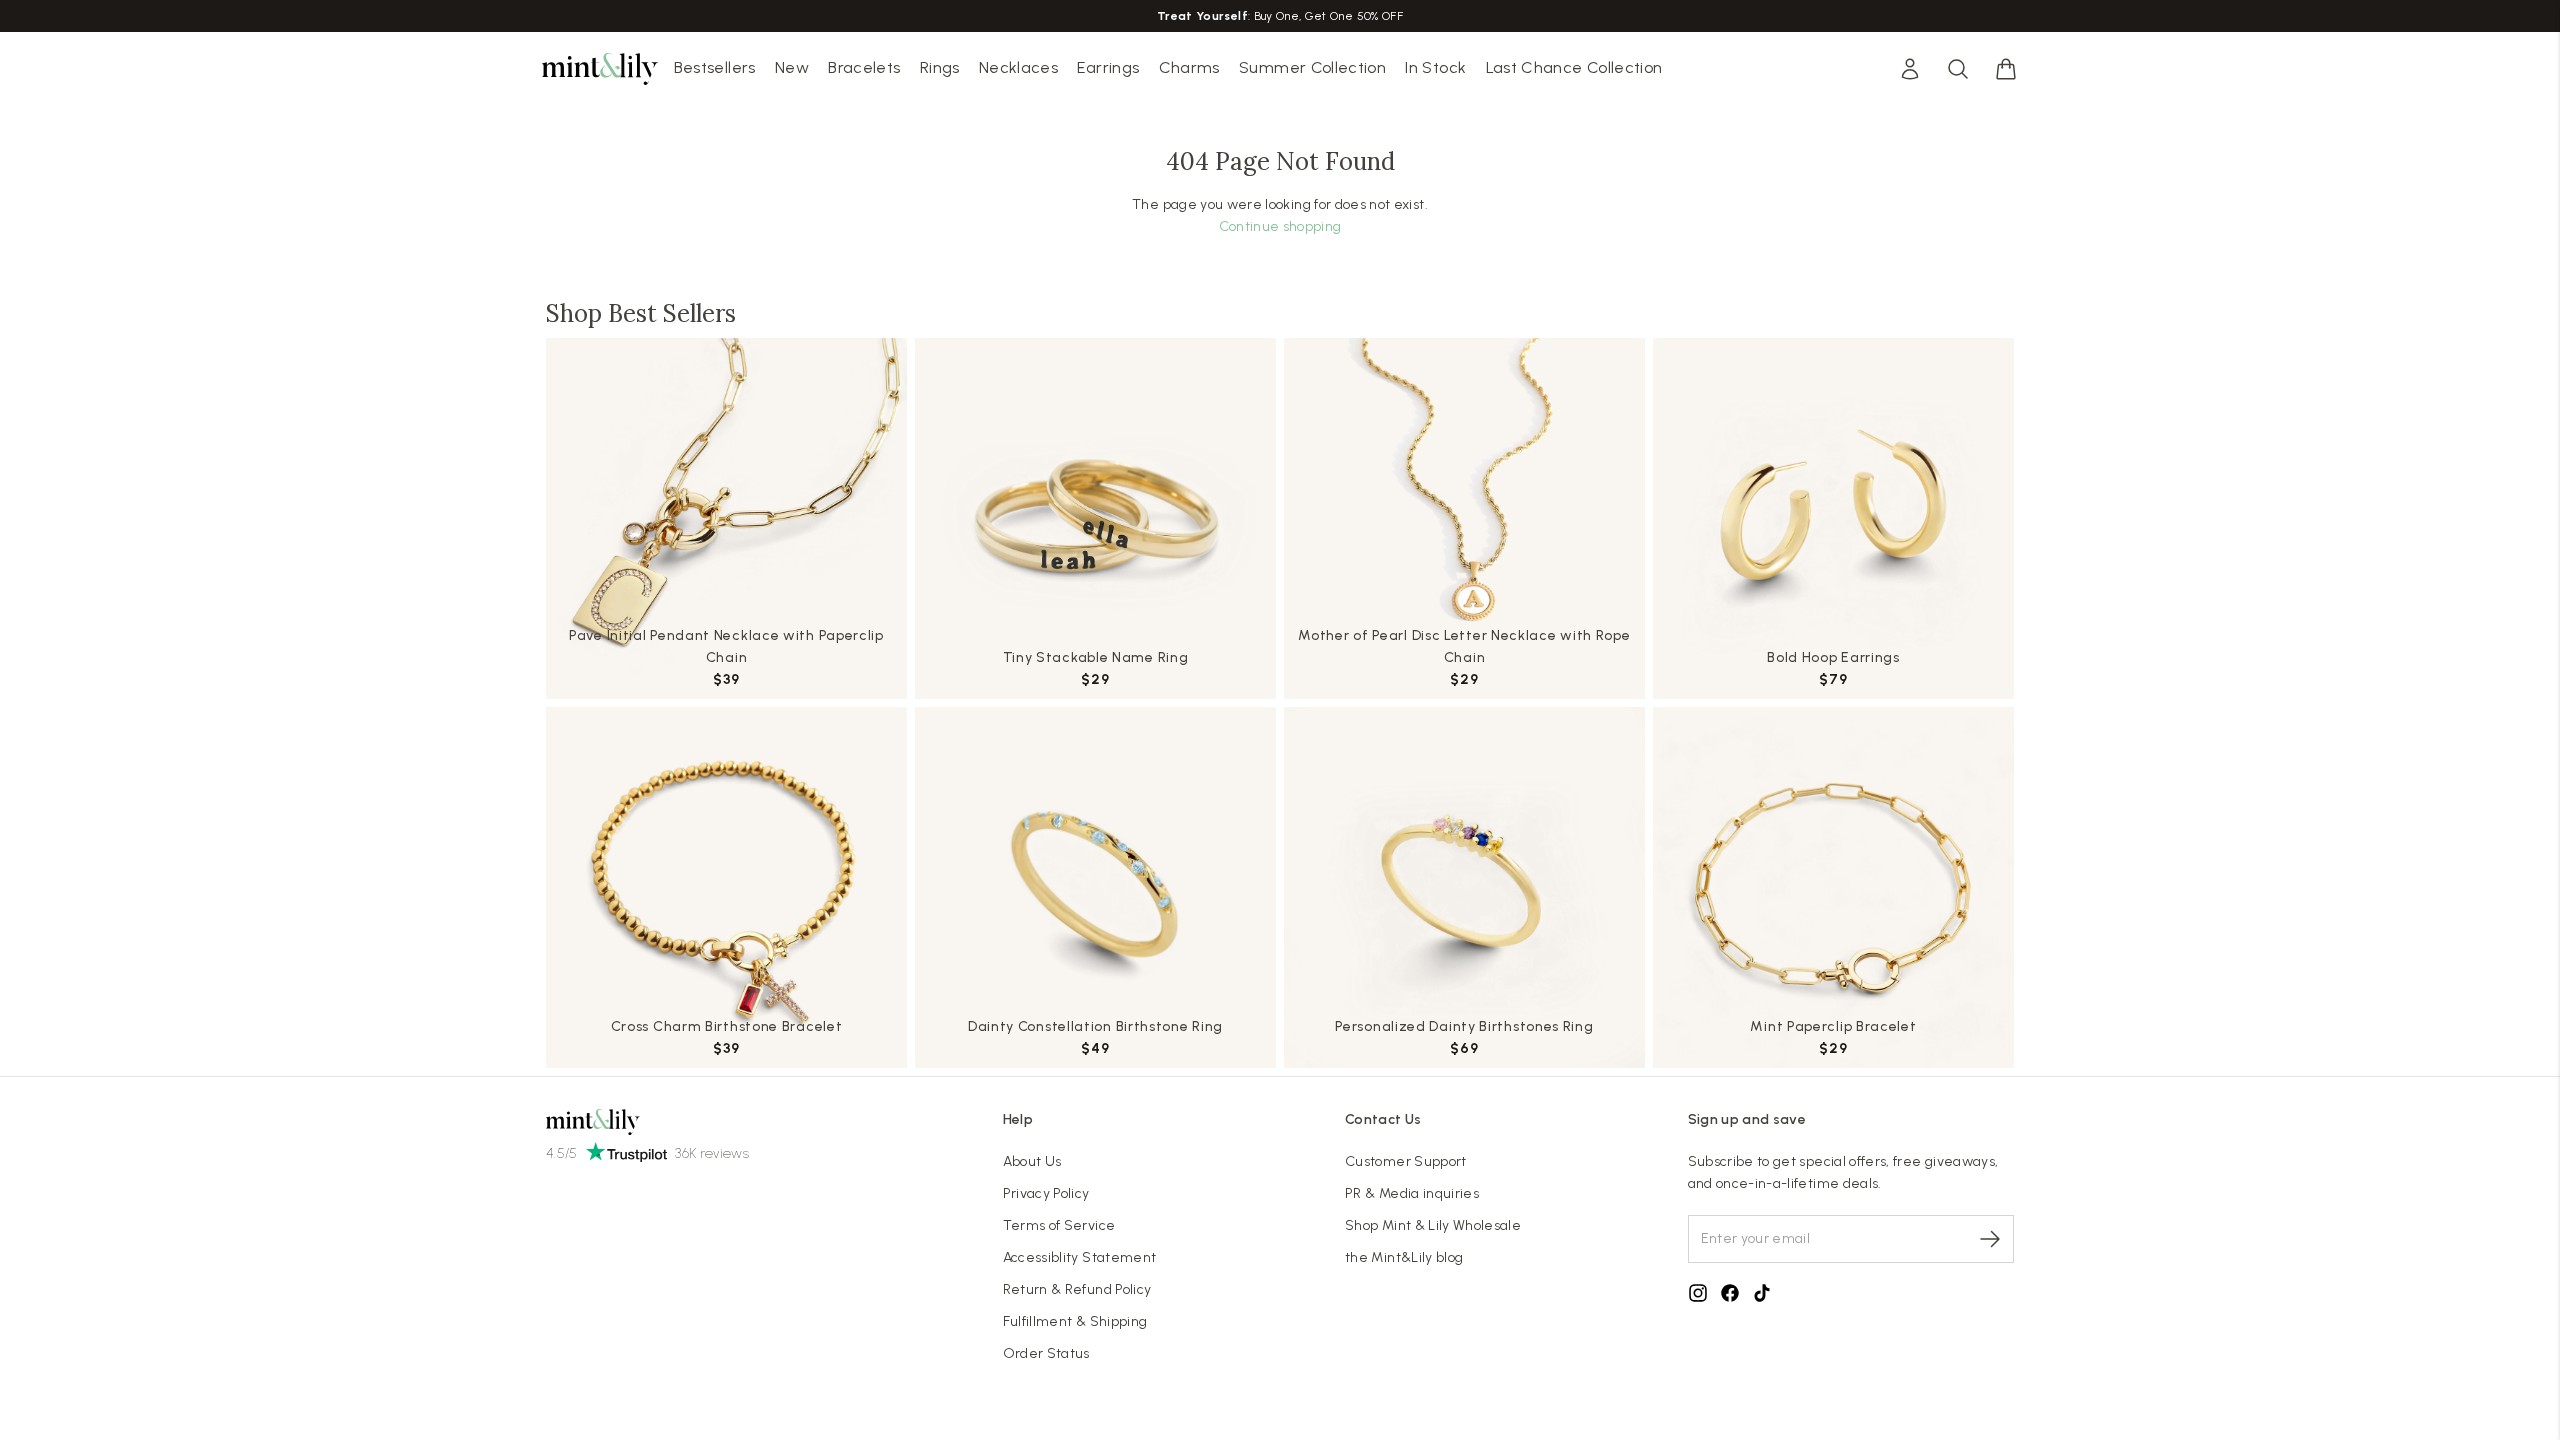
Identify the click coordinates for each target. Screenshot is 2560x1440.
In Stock (1435, 67)
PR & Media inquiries (1412, 1193)
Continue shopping (1280, 226)
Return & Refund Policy (1077, 1289)
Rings (940, 67)
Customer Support (1406, 1161)
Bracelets (864, 67)
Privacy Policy (1046, 1193)
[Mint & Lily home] (600, 69)
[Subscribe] (1990, 1239)
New (792, 67)
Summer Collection (1312, 67)
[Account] (1910, 69)
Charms (1189, 67)
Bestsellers (715, 67)
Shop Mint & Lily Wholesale (1433, 1225)
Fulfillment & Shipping (1075, 1321)
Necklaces (1018, 67)
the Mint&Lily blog (1404, 1257)
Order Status (1046, 1353)
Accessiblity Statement (1080, 1257)
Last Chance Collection (1574, 67)
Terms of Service (1059, 1225)
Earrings (1108, 67)
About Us (1032, 1161)
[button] (2006, 69)
